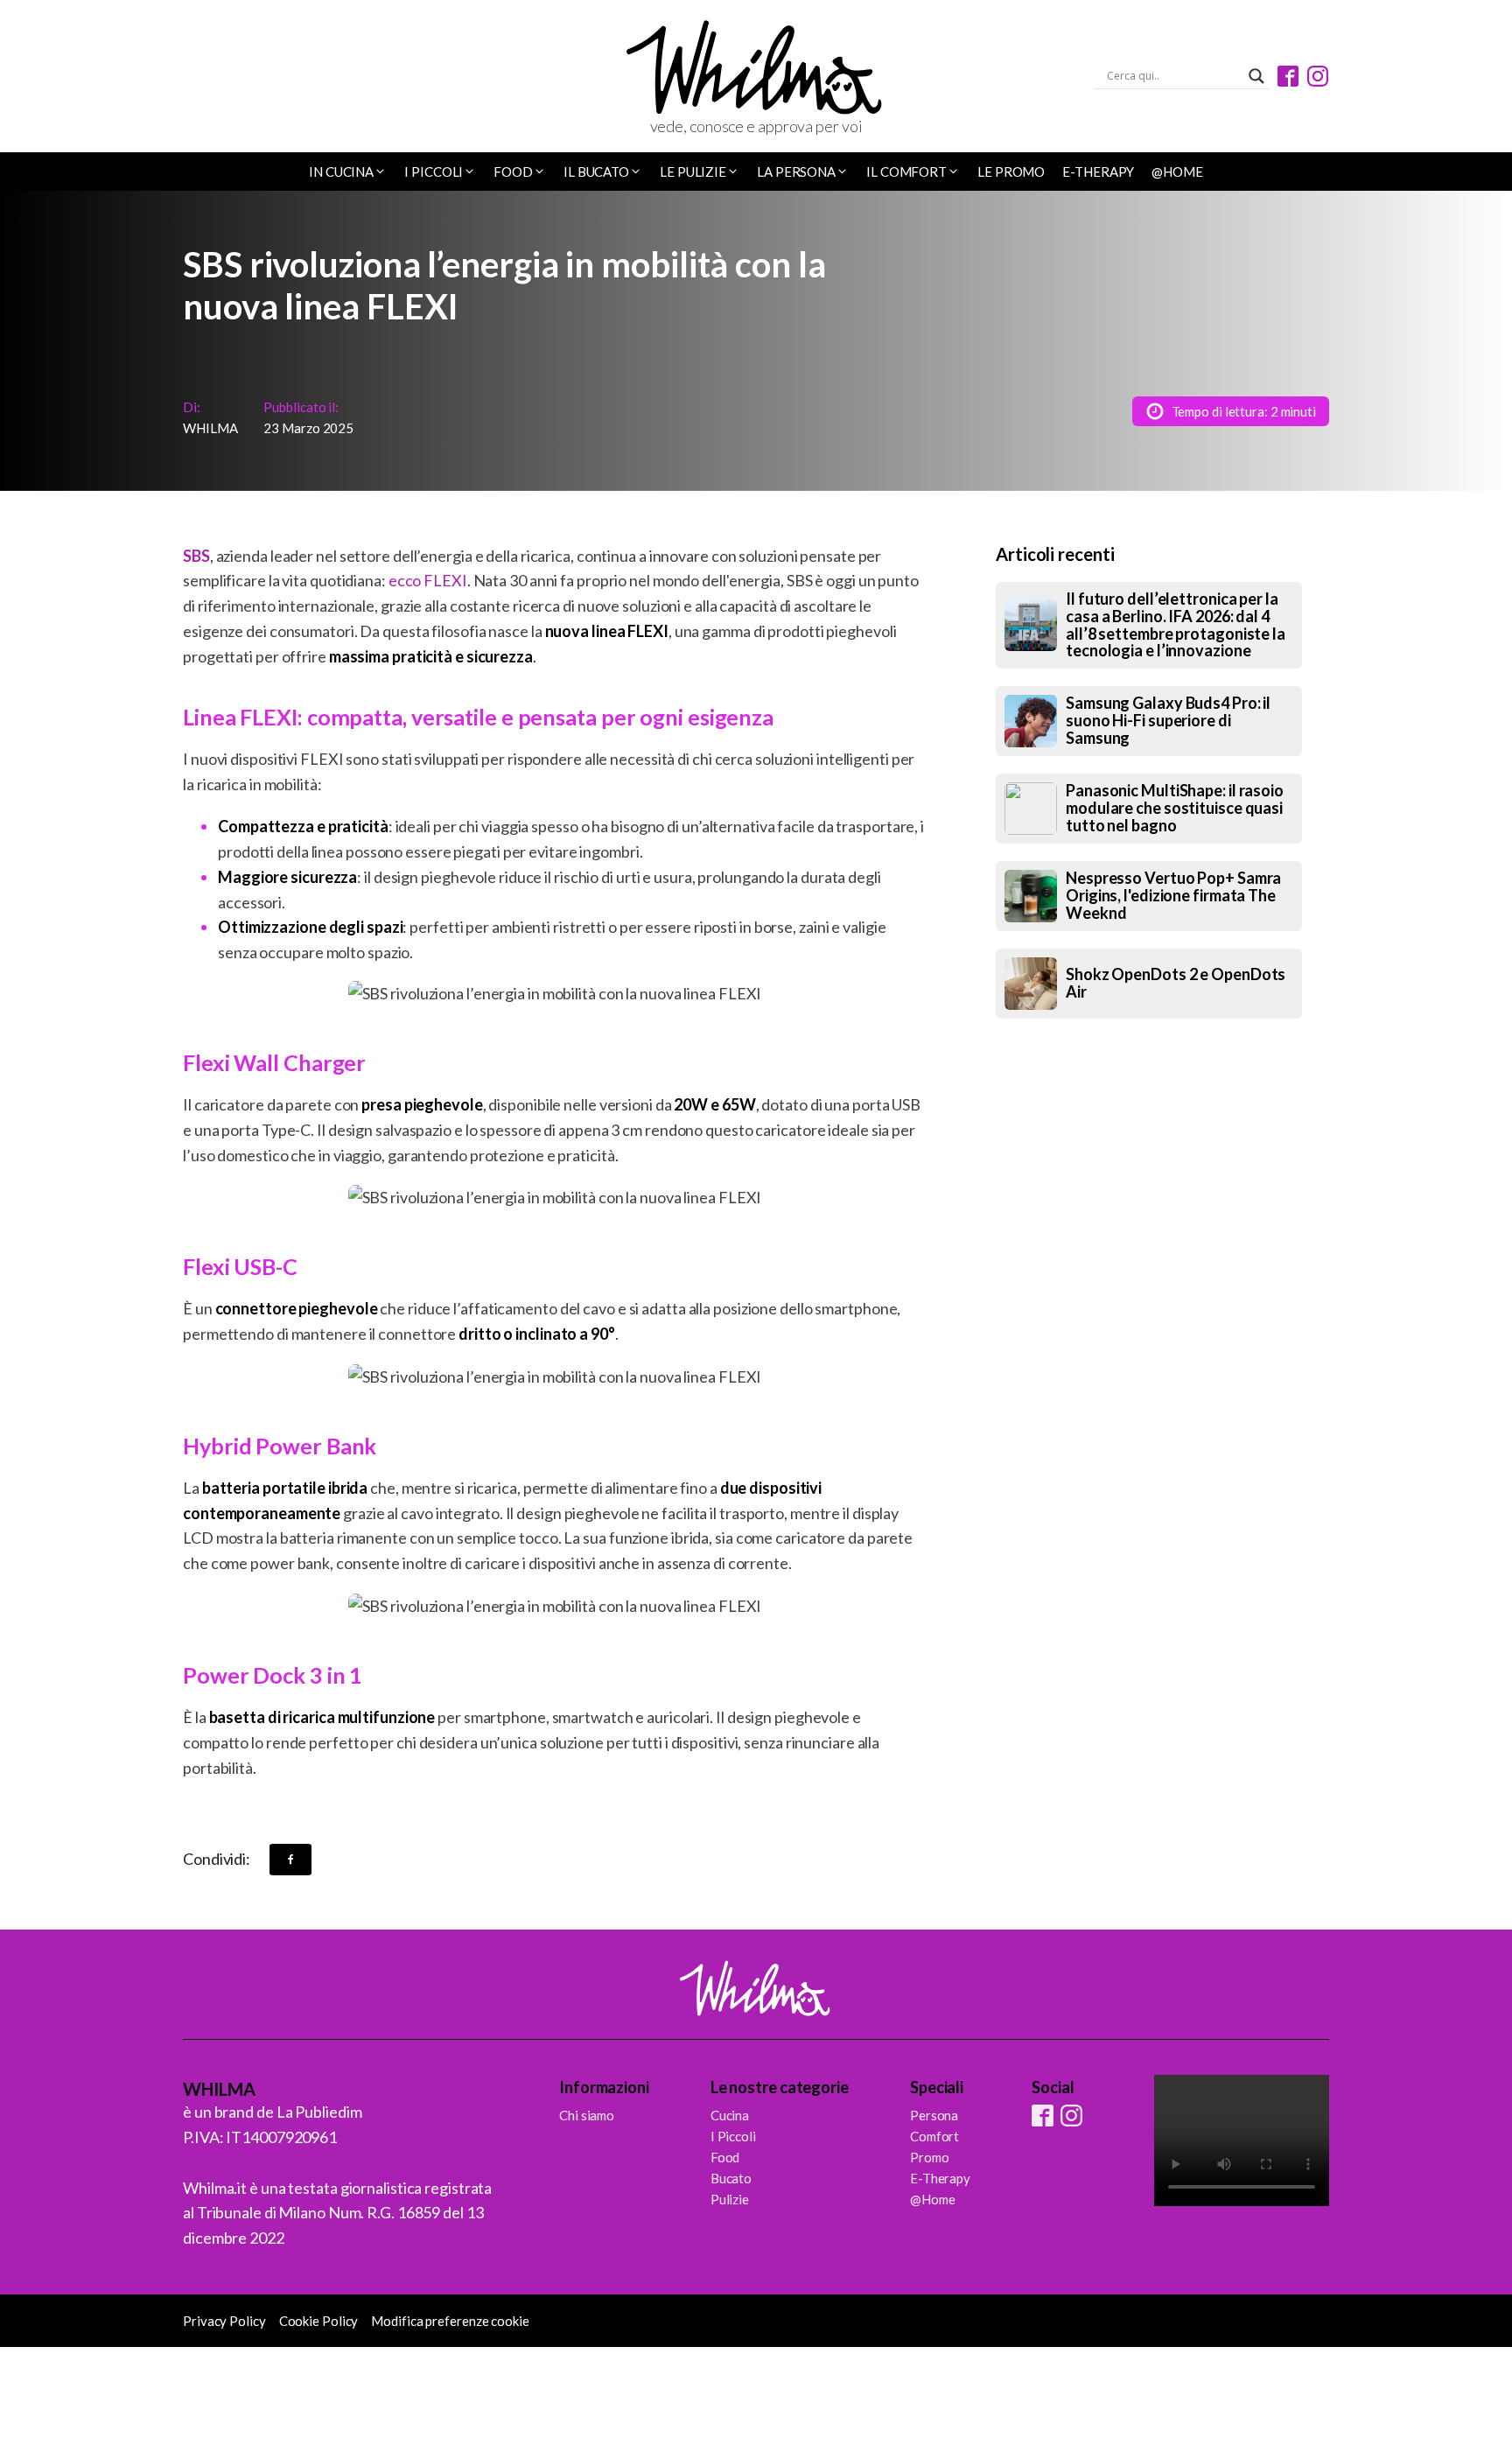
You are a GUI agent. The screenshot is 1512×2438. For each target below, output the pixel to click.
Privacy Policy (224, 2321)
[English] (215, 78)
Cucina (730, 2115)
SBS (196, 556)
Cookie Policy (319, 2321)
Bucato (731, 2178)
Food (725, 2157)
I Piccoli (733, 2136)
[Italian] (238, 78)
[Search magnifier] (1256, 76)
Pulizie (730, 2199)
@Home (1177, 172)
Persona (934, 2115)
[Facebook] (290, 1860)
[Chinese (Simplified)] (192, 78)
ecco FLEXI (428, 580)
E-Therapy (1098, 172)
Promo (930, 2157)
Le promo (1011, 172)
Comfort (934, 2136)
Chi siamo (587, 2115)
